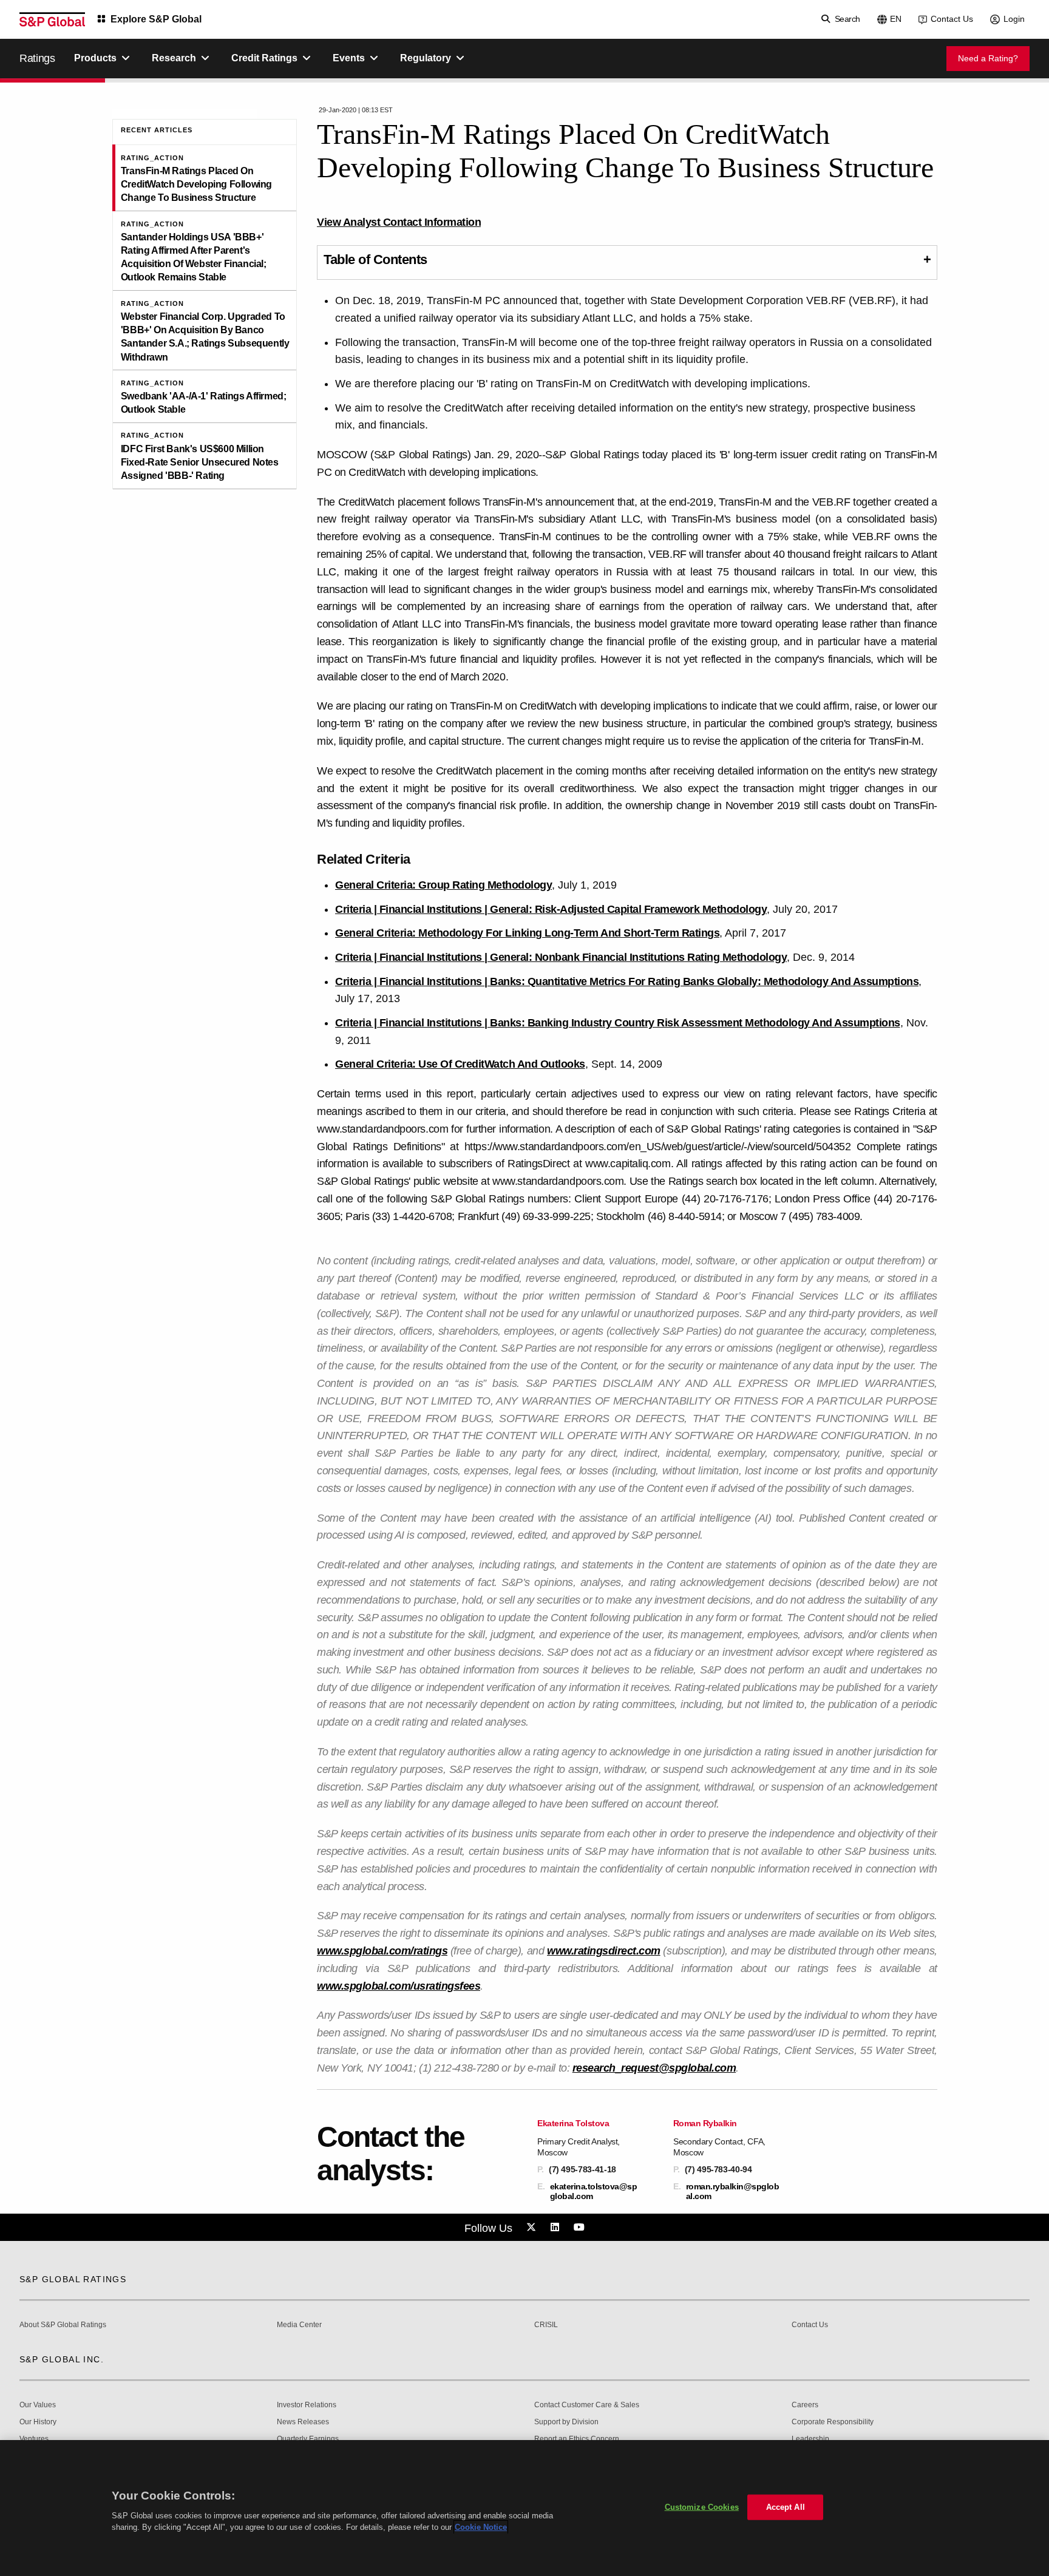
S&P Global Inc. (62, 2359)
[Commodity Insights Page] (533, 2228)
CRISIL (546, 2325)
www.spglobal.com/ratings (382, 1951)
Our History (38, 2422)
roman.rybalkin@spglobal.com (733, 2191)
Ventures (34, 2439)
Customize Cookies (702, 2507)
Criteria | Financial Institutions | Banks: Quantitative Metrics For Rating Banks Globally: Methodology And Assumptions (627, 981)
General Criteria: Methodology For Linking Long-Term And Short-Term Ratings (527, 933)
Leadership (810, 2439)
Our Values (38, 2405)
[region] (524, 2508)
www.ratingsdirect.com (604, 1951)
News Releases (303, 2422)
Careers (805, 2405)
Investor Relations (307, 2405)
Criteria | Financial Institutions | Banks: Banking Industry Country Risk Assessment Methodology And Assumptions (618, 1023)
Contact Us (952, 19)
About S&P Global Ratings (63, 2325)
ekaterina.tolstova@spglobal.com (594, 2191)
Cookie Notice (481, 2527)
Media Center (299, 2325)
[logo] (52, 19)
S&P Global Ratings (73, 2279)
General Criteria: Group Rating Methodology (443, 885)
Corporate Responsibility (833, 2422)
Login (1014, 19)
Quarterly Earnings (308, 2439)
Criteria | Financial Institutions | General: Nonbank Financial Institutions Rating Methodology (561, 957)
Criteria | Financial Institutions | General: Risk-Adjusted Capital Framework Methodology (551, 909)
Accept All (786, 2507)
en (896, 19)
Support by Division (566, 2422)
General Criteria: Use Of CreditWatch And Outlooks (460, 1064)
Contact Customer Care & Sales (587, 2405)
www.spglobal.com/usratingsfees (399, 1986)
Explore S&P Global (156, 19)
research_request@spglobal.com (654, 2068)
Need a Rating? (988, 58)
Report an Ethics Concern (577, 2439)
